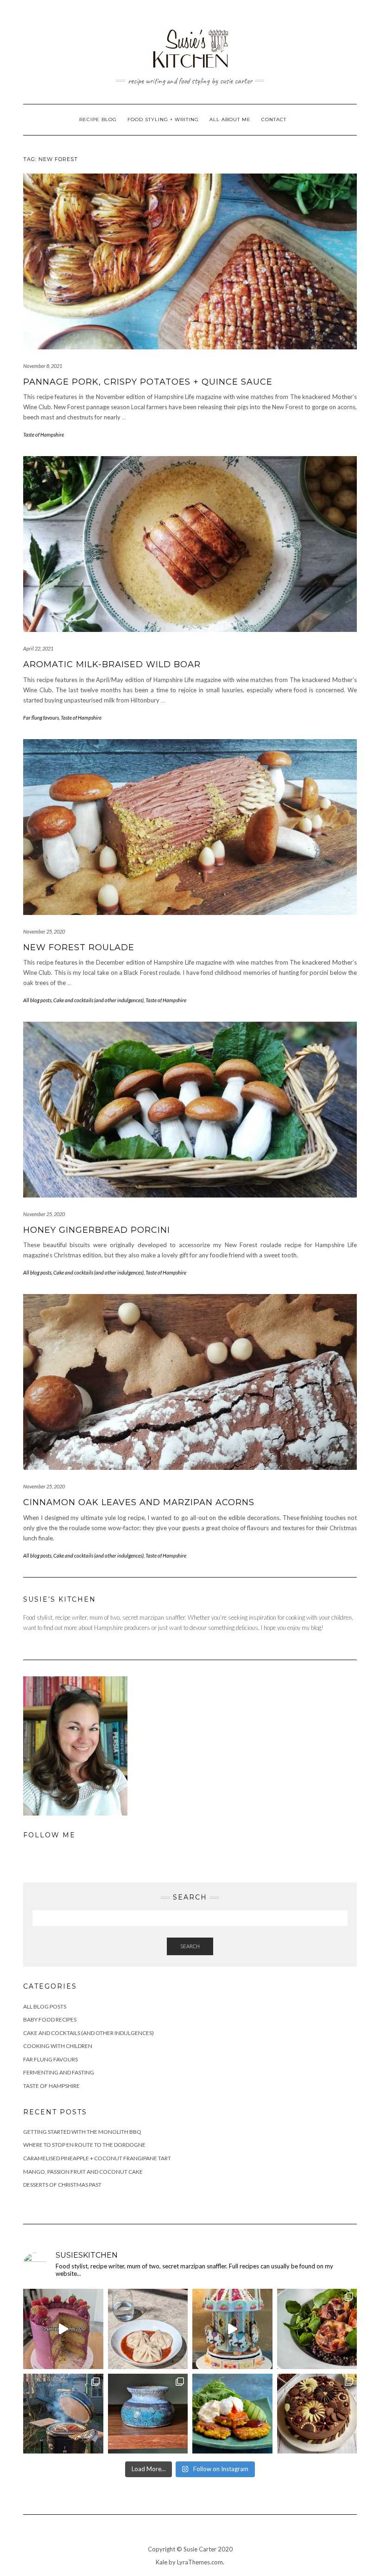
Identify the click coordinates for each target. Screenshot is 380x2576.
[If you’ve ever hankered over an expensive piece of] (63, 2414)
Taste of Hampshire (44, 435)
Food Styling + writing (163, 119)
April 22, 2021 (38, 648)
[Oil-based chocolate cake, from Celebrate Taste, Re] (317, 2414)
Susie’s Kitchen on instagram (338, 23)
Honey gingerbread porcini (97, 1230)
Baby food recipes (50, 2019)
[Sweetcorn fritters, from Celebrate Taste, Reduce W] (232, 2414)
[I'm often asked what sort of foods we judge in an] (63, 2329)
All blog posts (37, 1000)
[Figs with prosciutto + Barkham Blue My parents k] (317, 2329)
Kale (161, 2562)
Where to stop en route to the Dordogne (84, 2145)
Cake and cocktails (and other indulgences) (98, 1000)
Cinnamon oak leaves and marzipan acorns (139, 1502)
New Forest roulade (79, 947)
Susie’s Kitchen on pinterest (351, 23)
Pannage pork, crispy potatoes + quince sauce (148, 382)
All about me (230, 119)
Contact (274, 119)
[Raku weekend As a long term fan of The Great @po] (148, 2414)
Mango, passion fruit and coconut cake (83, 2172)
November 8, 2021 (43, 366)
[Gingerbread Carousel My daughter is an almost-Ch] (232, 2329)
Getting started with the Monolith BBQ (82, 2132)
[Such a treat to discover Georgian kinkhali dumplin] (148, 2329)
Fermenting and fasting (59, 2072)
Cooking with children (58, 2046)
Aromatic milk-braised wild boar (112, 664)
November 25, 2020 (44, 931)
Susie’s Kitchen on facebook (325, 23)
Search (190, 1946)
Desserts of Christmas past (62, 2185)
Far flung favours (41, 718)
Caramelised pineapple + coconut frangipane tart (97, 2158)
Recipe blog (98, 119)
